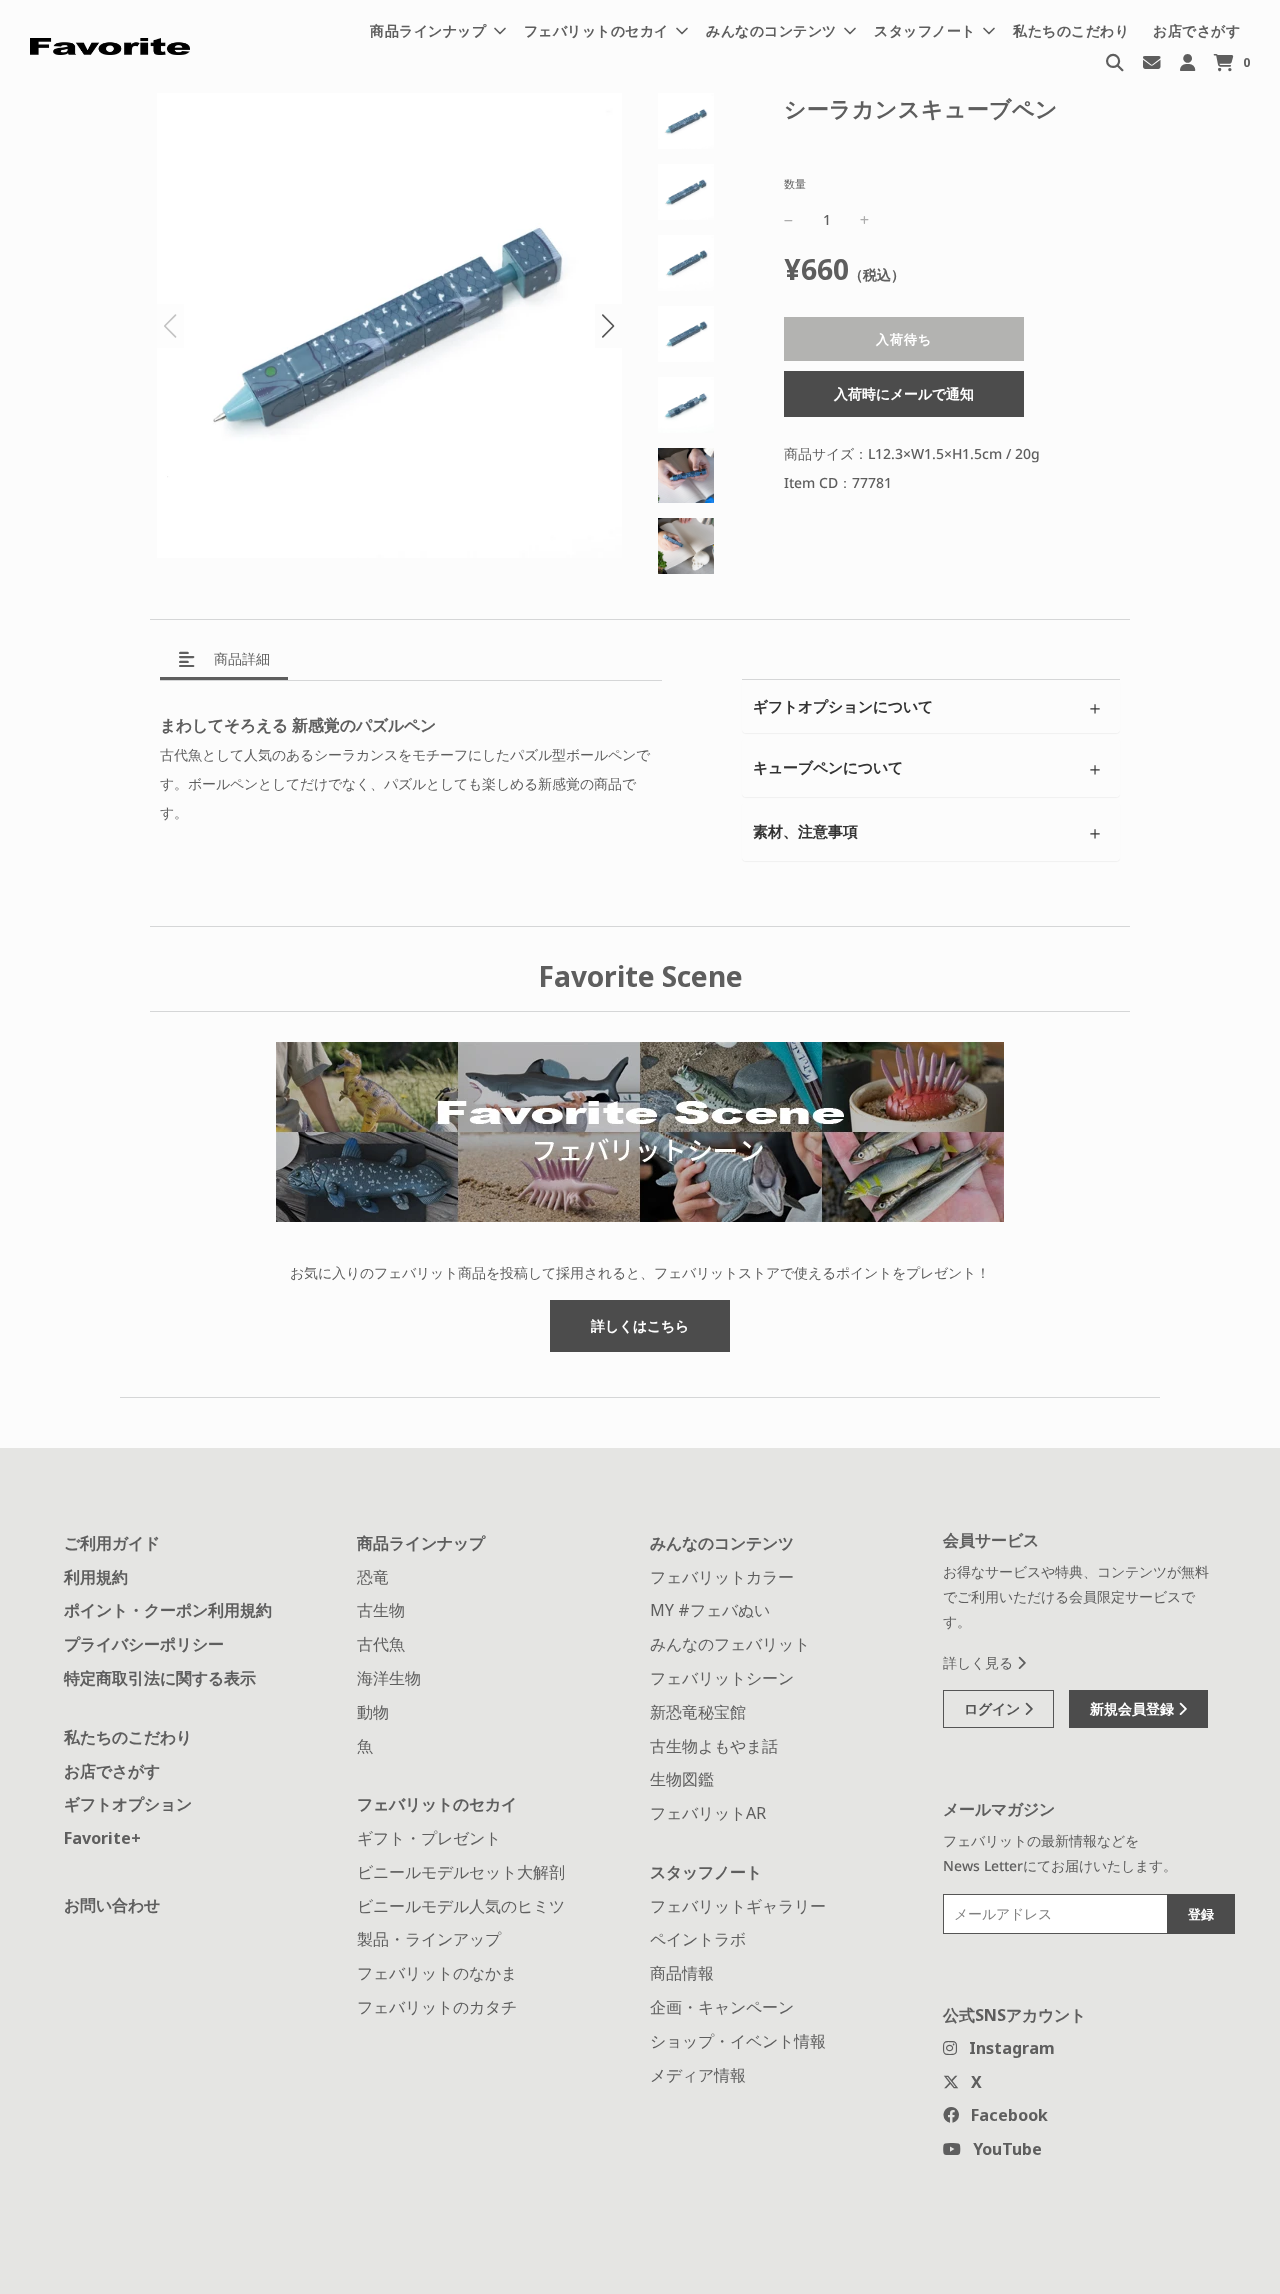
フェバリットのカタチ (437, 2007)
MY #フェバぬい (710, 1610)
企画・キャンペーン (722, 2007)
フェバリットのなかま (437, 1973)
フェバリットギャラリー (738, 1906)
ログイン (994, 1708)
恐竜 (373, 1577)
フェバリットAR (708, 1813)
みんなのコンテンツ (722, 1543)
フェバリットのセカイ (437, 1804)
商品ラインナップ (421, 1543)
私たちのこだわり (1071, 30)
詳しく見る (980, 1662)
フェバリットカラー (722, 1577)
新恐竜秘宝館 (698, 1712)
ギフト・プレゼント (429, 1838)
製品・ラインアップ (429, 1939)
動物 (373, 1712)
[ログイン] (1187, 61)
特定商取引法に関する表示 (160, 1678)
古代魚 (381, 1644)
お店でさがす (1196, 30)
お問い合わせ (112, 1905)
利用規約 (96, 1577)
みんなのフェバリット (730, 1644)
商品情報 (682, 1973)
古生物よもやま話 (714, 1746)
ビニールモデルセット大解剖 (461, 1872)
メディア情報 (698, 2075)
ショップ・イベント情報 (738, 2041)
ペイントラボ (698, 1939)
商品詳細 (240, 658)
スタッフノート (706, 1872)
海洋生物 (389, 1678)
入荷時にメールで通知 (904, 394)
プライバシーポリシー (144, 1644)
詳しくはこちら (640, 1325)
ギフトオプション (128, 1804)
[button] (608, 326)
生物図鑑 (682, 1779)
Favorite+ (102, 1838)
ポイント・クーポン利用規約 (168, 1610)
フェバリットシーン (722, 1678)
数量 (795, 183)
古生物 (381, 1610)
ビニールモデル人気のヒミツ (461, 1906)
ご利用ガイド (112, 1543)
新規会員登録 (1134, 1708)
